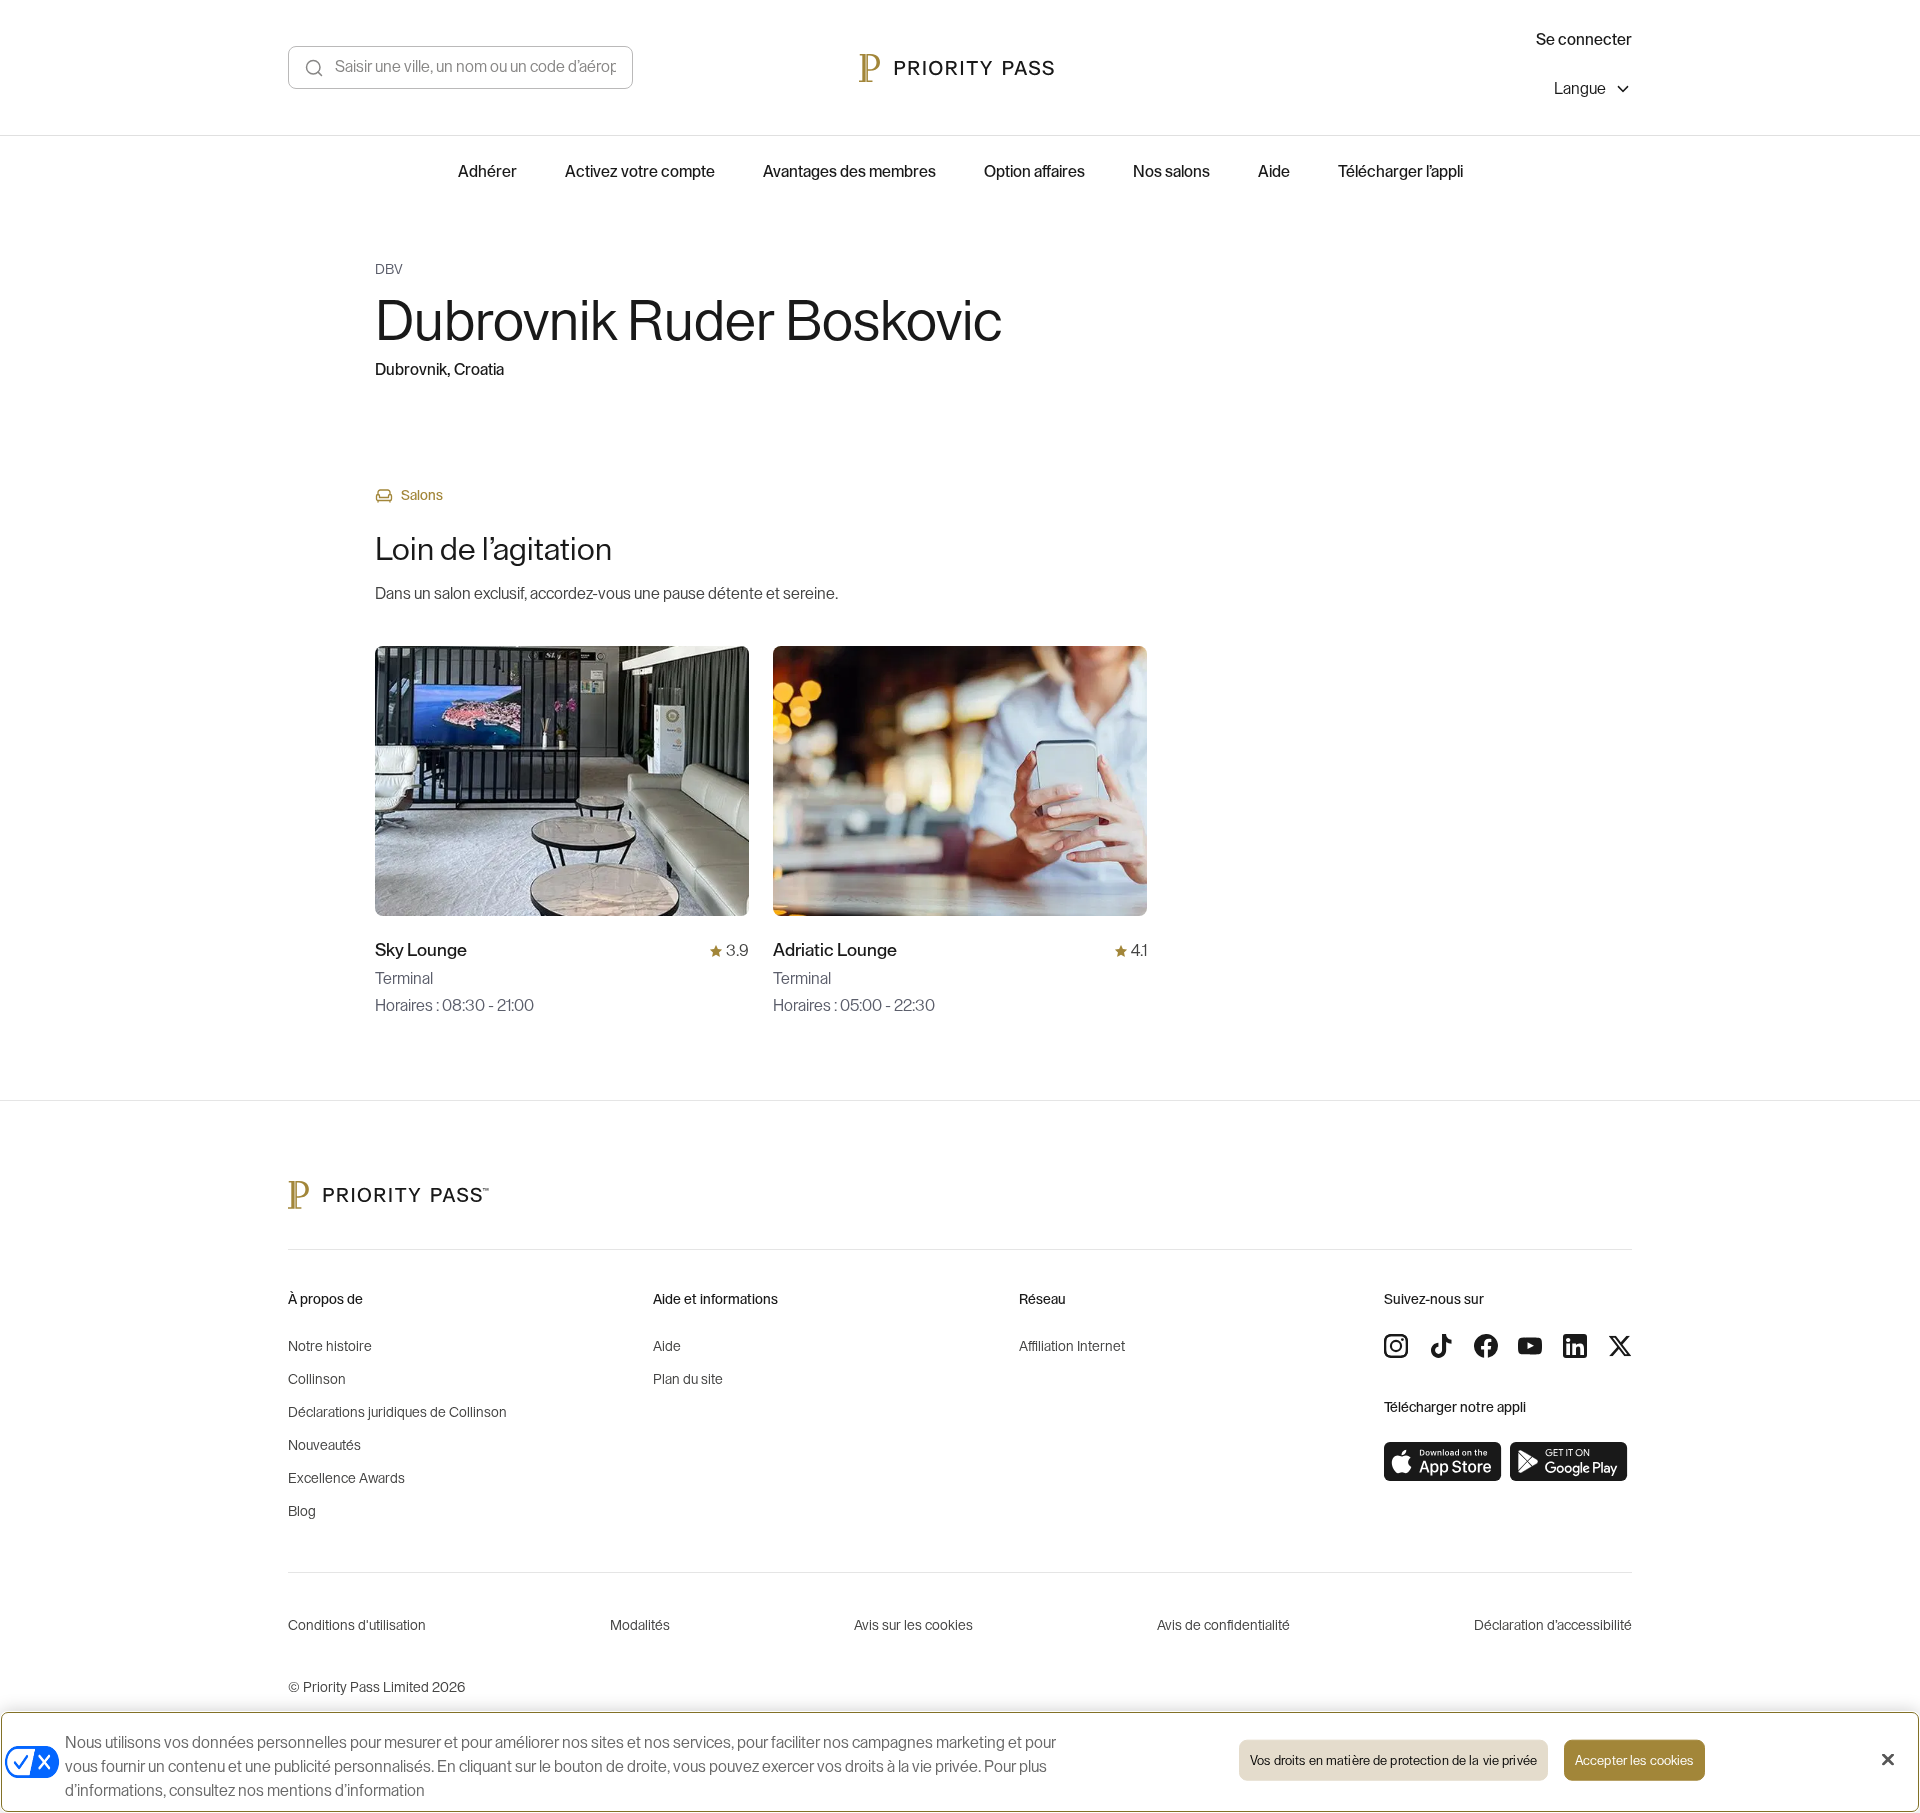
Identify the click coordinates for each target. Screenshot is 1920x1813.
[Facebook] (1486, 1346)
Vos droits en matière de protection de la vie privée (1393, 1760)
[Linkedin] (1575, 1346)
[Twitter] (1620, 1346)
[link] (1443, 1462)
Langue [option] (1580, 89)
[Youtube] (1530, 1346)
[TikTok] (1441, 1346)
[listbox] (1593, 91)
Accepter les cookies (1634, 1760)
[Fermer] (1888, 1760)
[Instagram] (1396, 1346)
